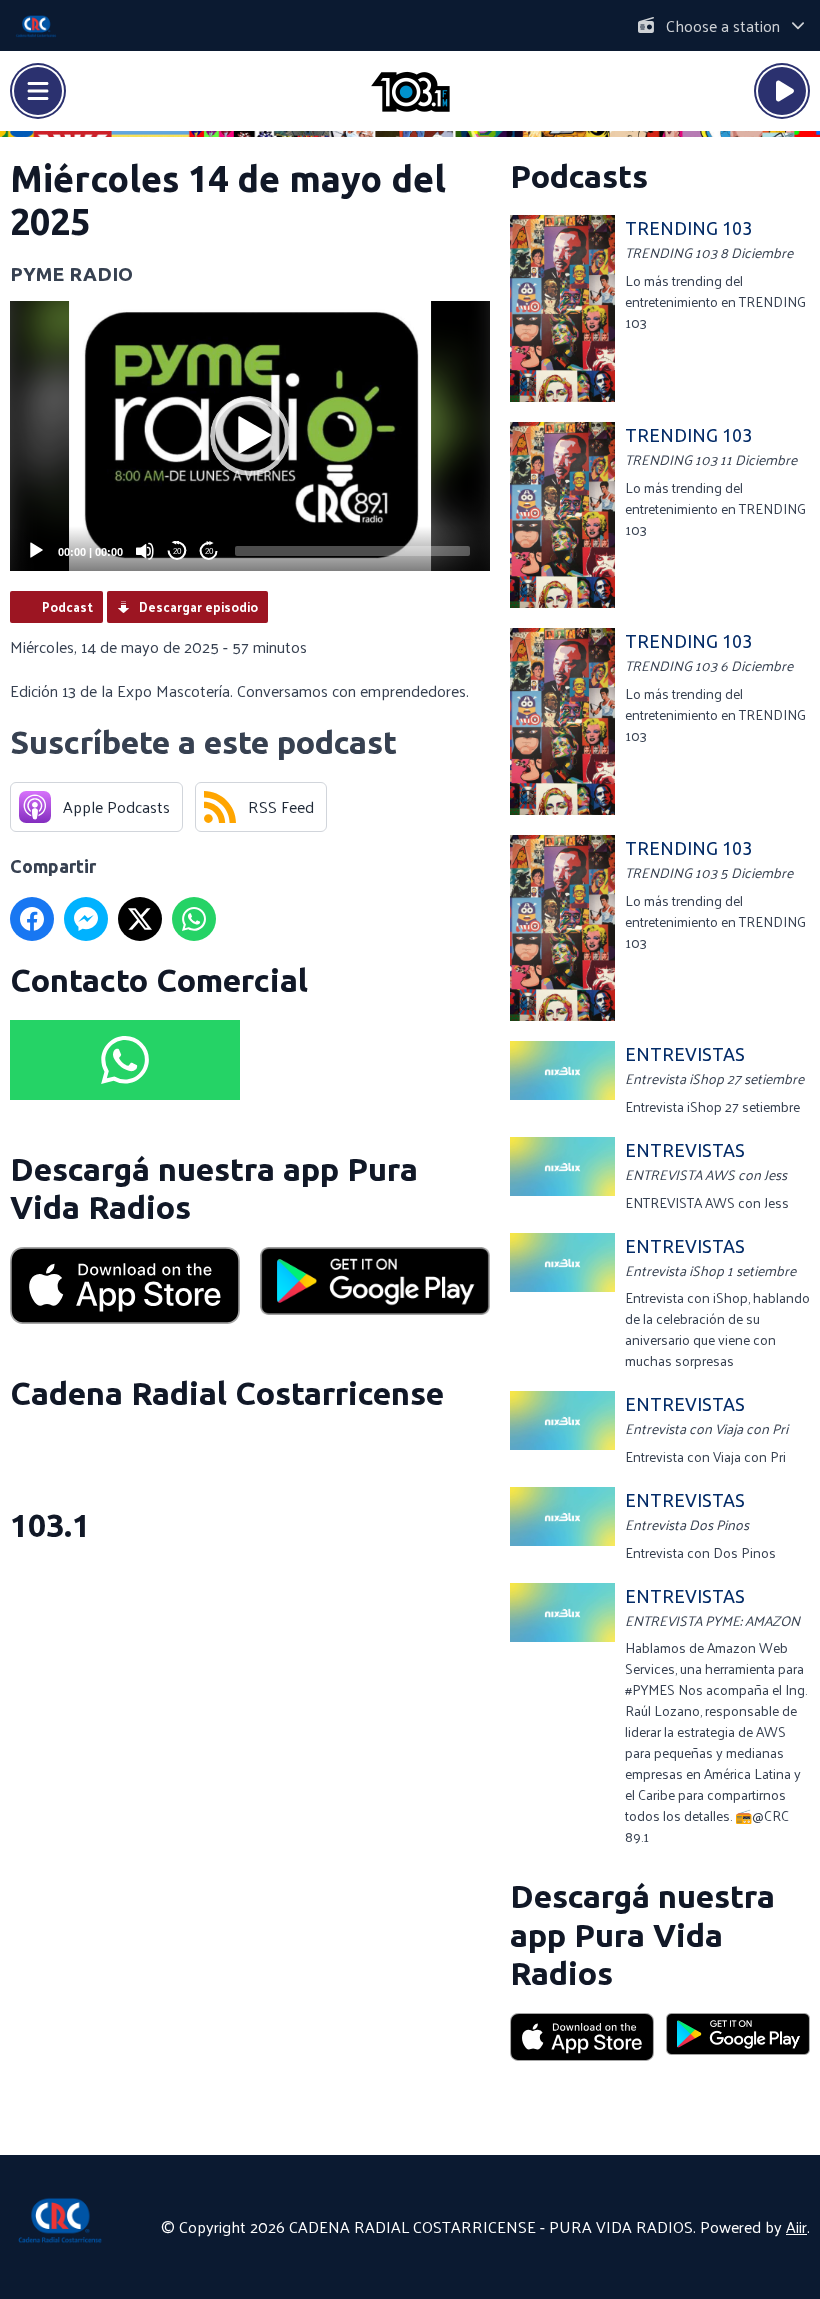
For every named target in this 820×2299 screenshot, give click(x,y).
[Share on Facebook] (32, 919)
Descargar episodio (198, 606)
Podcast (67, 606)
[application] (250, 436)
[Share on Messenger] (86, 919)
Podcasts (579, 176)
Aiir (796, 2226)
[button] (250, 436)
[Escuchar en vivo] (782, 91)
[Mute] (145, 551)
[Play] (36, 551)
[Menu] (38, 91)
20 (177, 551)
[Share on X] (140, 919)
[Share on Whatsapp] (194, 919)
